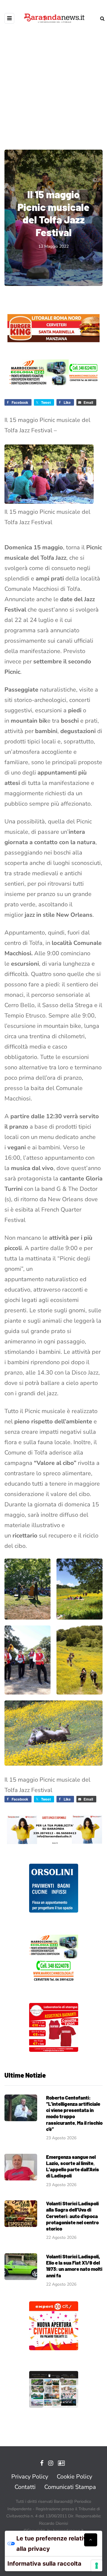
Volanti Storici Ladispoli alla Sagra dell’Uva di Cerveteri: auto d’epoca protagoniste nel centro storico (72, 2216)
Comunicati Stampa (70, 2487)
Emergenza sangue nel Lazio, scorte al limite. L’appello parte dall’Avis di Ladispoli (73, 2166)
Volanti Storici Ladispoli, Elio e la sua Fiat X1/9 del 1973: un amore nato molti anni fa (74, 2266)
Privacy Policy (30, 2477)
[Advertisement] (53, 83)
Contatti (25, 2487)
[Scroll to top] (91, 2540)
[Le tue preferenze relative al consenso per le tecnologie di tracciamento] (97, 2566)
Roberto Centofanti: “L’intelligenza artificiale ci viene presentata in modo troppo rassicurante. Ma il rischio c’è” (74, 2113)
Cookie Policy (74, 2477)
